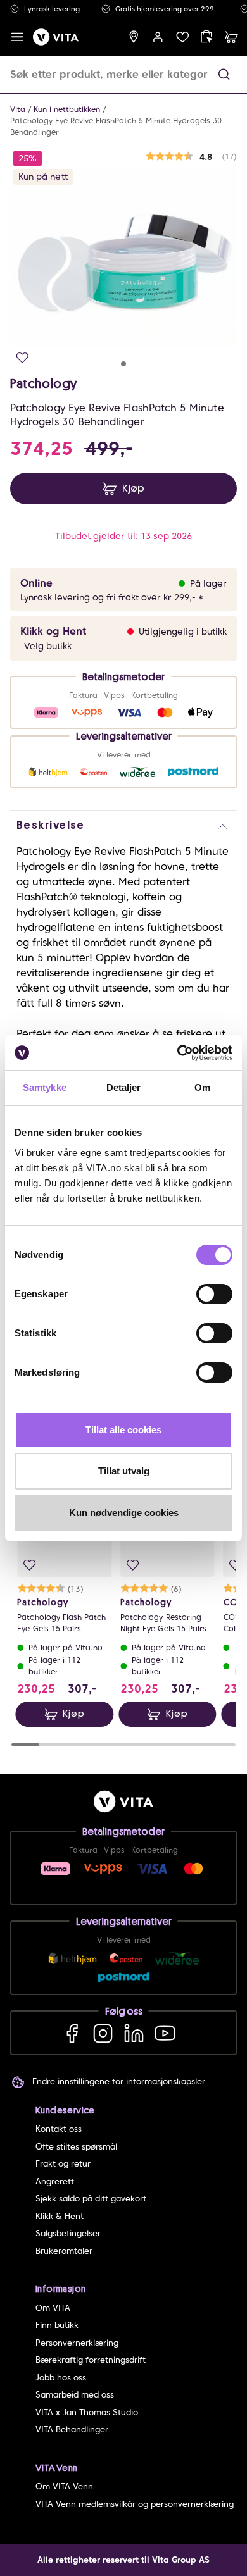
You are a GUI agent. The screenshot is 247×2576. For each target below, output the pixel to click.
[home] (56, 37)
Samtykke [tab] (45, 1087)
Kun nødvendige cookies (124, 1513)
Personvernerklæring (77, 2343)
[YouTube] (165, 2033)
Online (36, 583)
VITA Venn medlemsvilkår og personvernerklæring (135, 2504)
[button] (224, 74)
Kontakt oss (59, 2129)
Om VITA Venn (64, 2486)
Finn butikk (57, 2325)
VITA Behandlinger (72, 2430)
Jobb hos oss (61, 2378)
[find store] (134, 37)
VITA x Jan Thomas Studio (87, 2412)
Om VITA (53, 2308)
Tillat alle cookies (123, 1430)
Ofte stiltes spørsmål (76, 2147)
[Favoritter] (183, 37)
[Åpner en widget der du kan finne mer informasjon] (198, 2522)
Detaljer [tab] (124, 1087)
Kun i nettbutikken (67, 109)
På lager (208, 583)
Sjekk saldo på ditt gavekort (91, 2199)
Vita (18, 109)
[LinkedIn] (134, 2033)
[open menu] (17, 37)
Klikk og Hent (53, 631)
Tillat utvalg (124, 1471)
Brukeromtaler (64, 2251)
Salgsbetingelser (68, 2233)
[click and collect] (207, 37)
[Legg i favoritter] (22, 358)
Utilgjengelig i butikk (183, 632)
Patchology (44, 383)
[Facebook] (72, 2033)
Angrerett (55, 2181)
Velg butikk (48, 646)
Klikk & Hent (60, 2216)
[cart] (231, 37)
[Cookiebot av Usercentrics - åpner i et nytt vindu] (178, 1053)
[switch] (214, 1294)
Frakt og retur (63, 2164)
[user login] (158, 37)
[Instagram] (103, 2033)
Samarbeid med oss (75, 2395)
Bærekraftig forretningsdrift (91, 2360)
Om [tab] (202, 1087)
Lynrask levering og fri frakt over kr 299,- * (112, 597)
